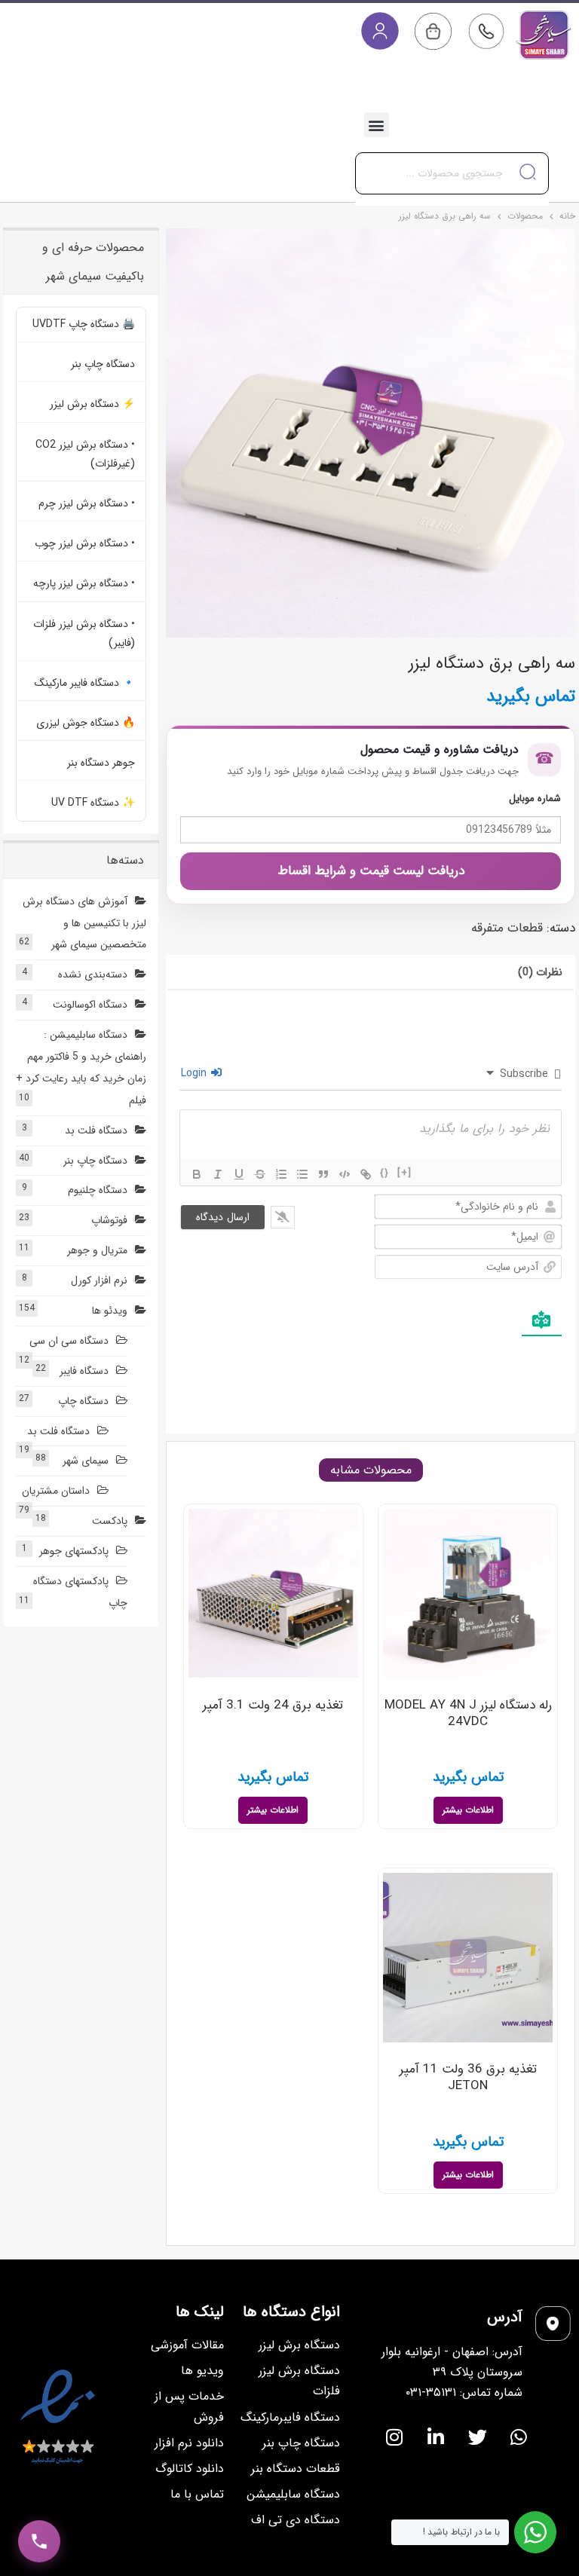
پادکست (110, 1521)
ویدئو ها (110, 1311)
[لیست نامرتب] (302, 1174)
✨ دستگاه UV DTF (93, 803)
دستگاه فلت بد (96, 1130)
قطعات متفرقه (507, 928)
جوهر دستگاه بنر (101, 763)
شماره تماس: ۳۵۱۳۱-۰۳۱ (464, 2392)
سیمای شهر (86, 1461)
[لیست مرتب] (281, 1174)
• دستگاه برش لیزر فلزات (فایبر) (84, 633)
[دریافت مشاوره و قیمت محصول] (39, 2541)
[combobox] (452, 173)
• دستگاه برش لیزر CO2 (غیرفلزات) (85, 454)
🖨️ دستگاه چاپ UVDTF (84, 324)
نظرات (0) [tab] (540, 972)
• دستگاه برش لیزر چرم (87, 503)
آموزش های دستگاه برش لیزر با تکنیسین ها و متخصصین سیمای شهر (84, 923)
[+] (405, 1173)
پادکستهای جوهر (74, 1551)
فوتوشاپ (109, 1220)
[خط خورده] (260, 1174)
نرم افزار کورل (99, 1280)
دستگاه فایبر (84, 1371)
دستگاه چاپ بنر (103, 364)
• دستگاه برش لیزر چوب (85, 543)
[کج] (218, 1174)
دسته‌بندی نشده (93, 974)
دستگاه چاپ (83, 1401)
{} (385, 1173)
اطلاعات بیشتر (468, 1810)
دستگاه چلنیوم (98, 1190)
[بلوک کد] (345, 1174)
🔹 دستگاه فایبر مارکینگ (85, 683)
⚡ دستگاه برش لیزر (92, 404)
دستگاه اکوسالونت (90, 1005)
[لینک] (366, 1174)
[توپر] (197, 1174)
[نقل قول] (323, 1174)
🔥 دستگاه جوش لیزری (86, 723)
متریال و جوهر (97, 1250)
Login (195, 1073)
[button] (377, 125)
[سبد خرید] (433, 31)
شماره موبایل (535, 798)
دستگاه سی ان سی (69, 1341)
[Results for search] (452, 203)
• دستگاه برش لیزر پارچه (84, 583)
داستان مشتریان (56, 1491)
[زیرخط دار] (239, 1174)
